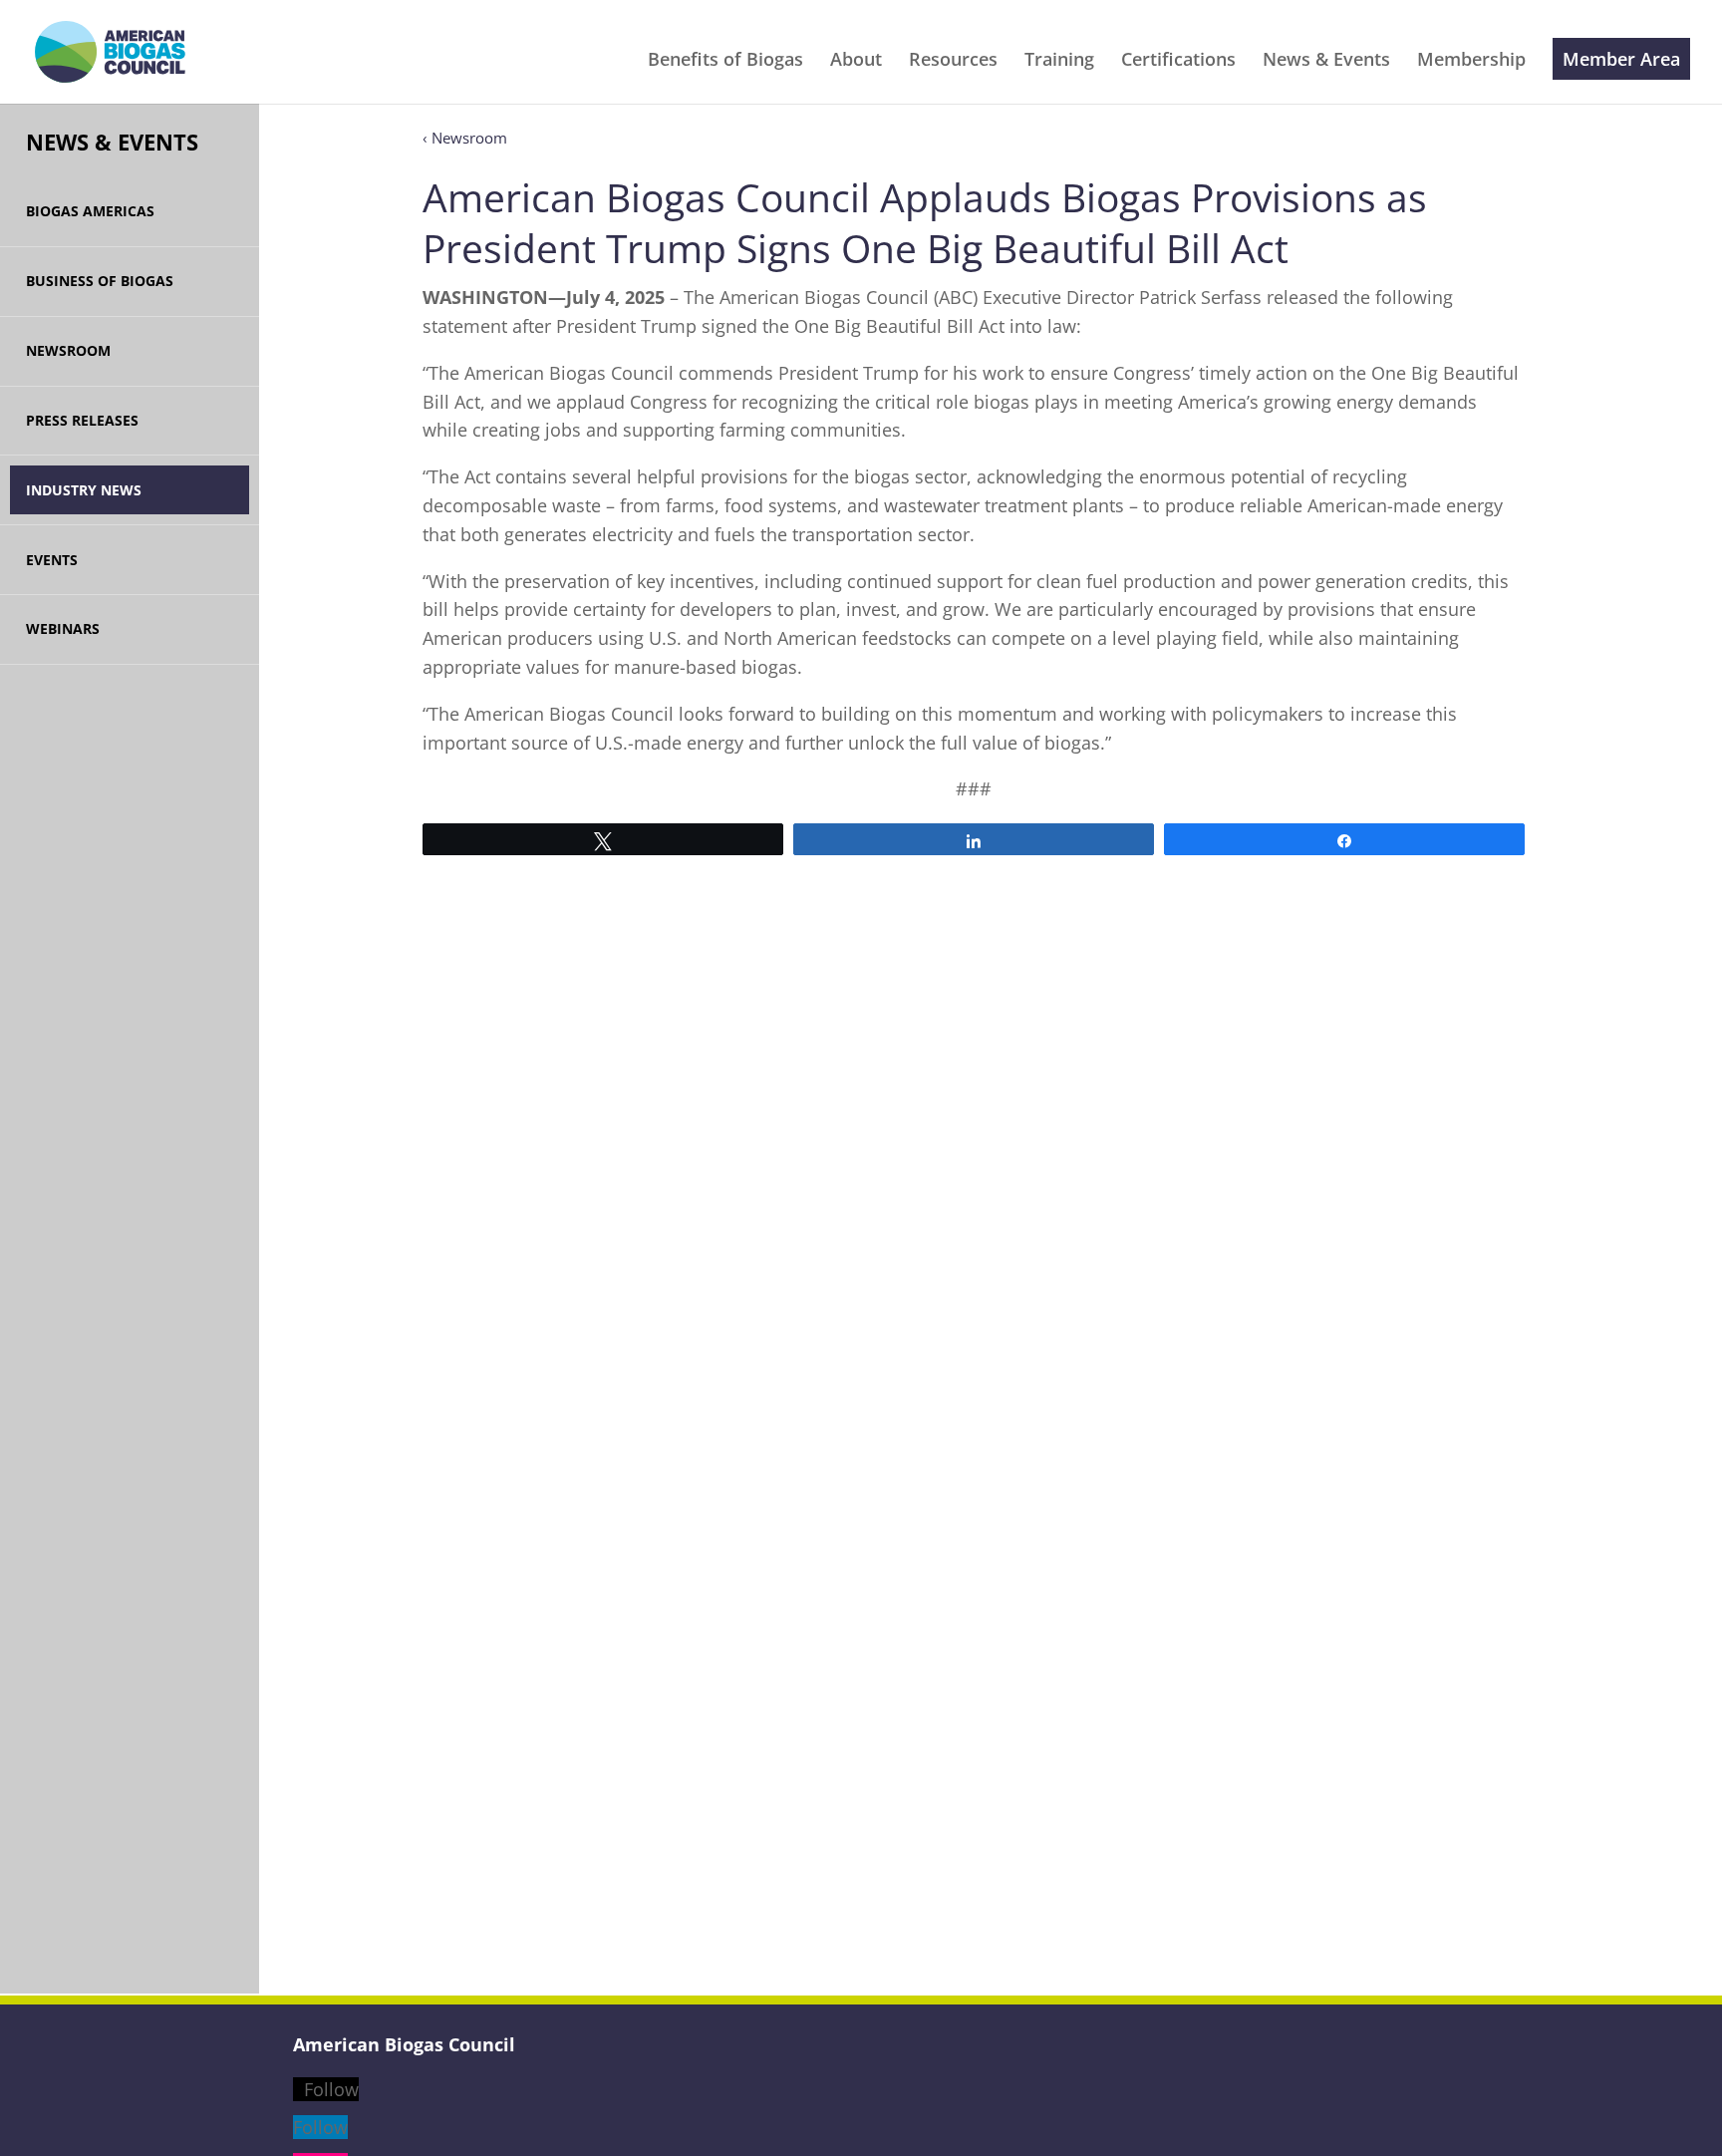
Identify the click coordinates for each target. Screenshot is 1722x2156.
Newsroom (68, 350)
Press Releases (82, 420)
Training (1059, 61)
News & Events (1326, 61)
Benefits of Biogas (725, 61)
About (856, 61)
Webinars (63, 628)
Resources (953, 61)
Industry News (84, 490)
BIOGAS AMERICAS (90, 211)
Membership (1471, 61)
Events (52, 560)
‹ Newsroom (465, 138)
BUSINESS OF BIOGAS (100, 281)
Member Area (1621, 59)
